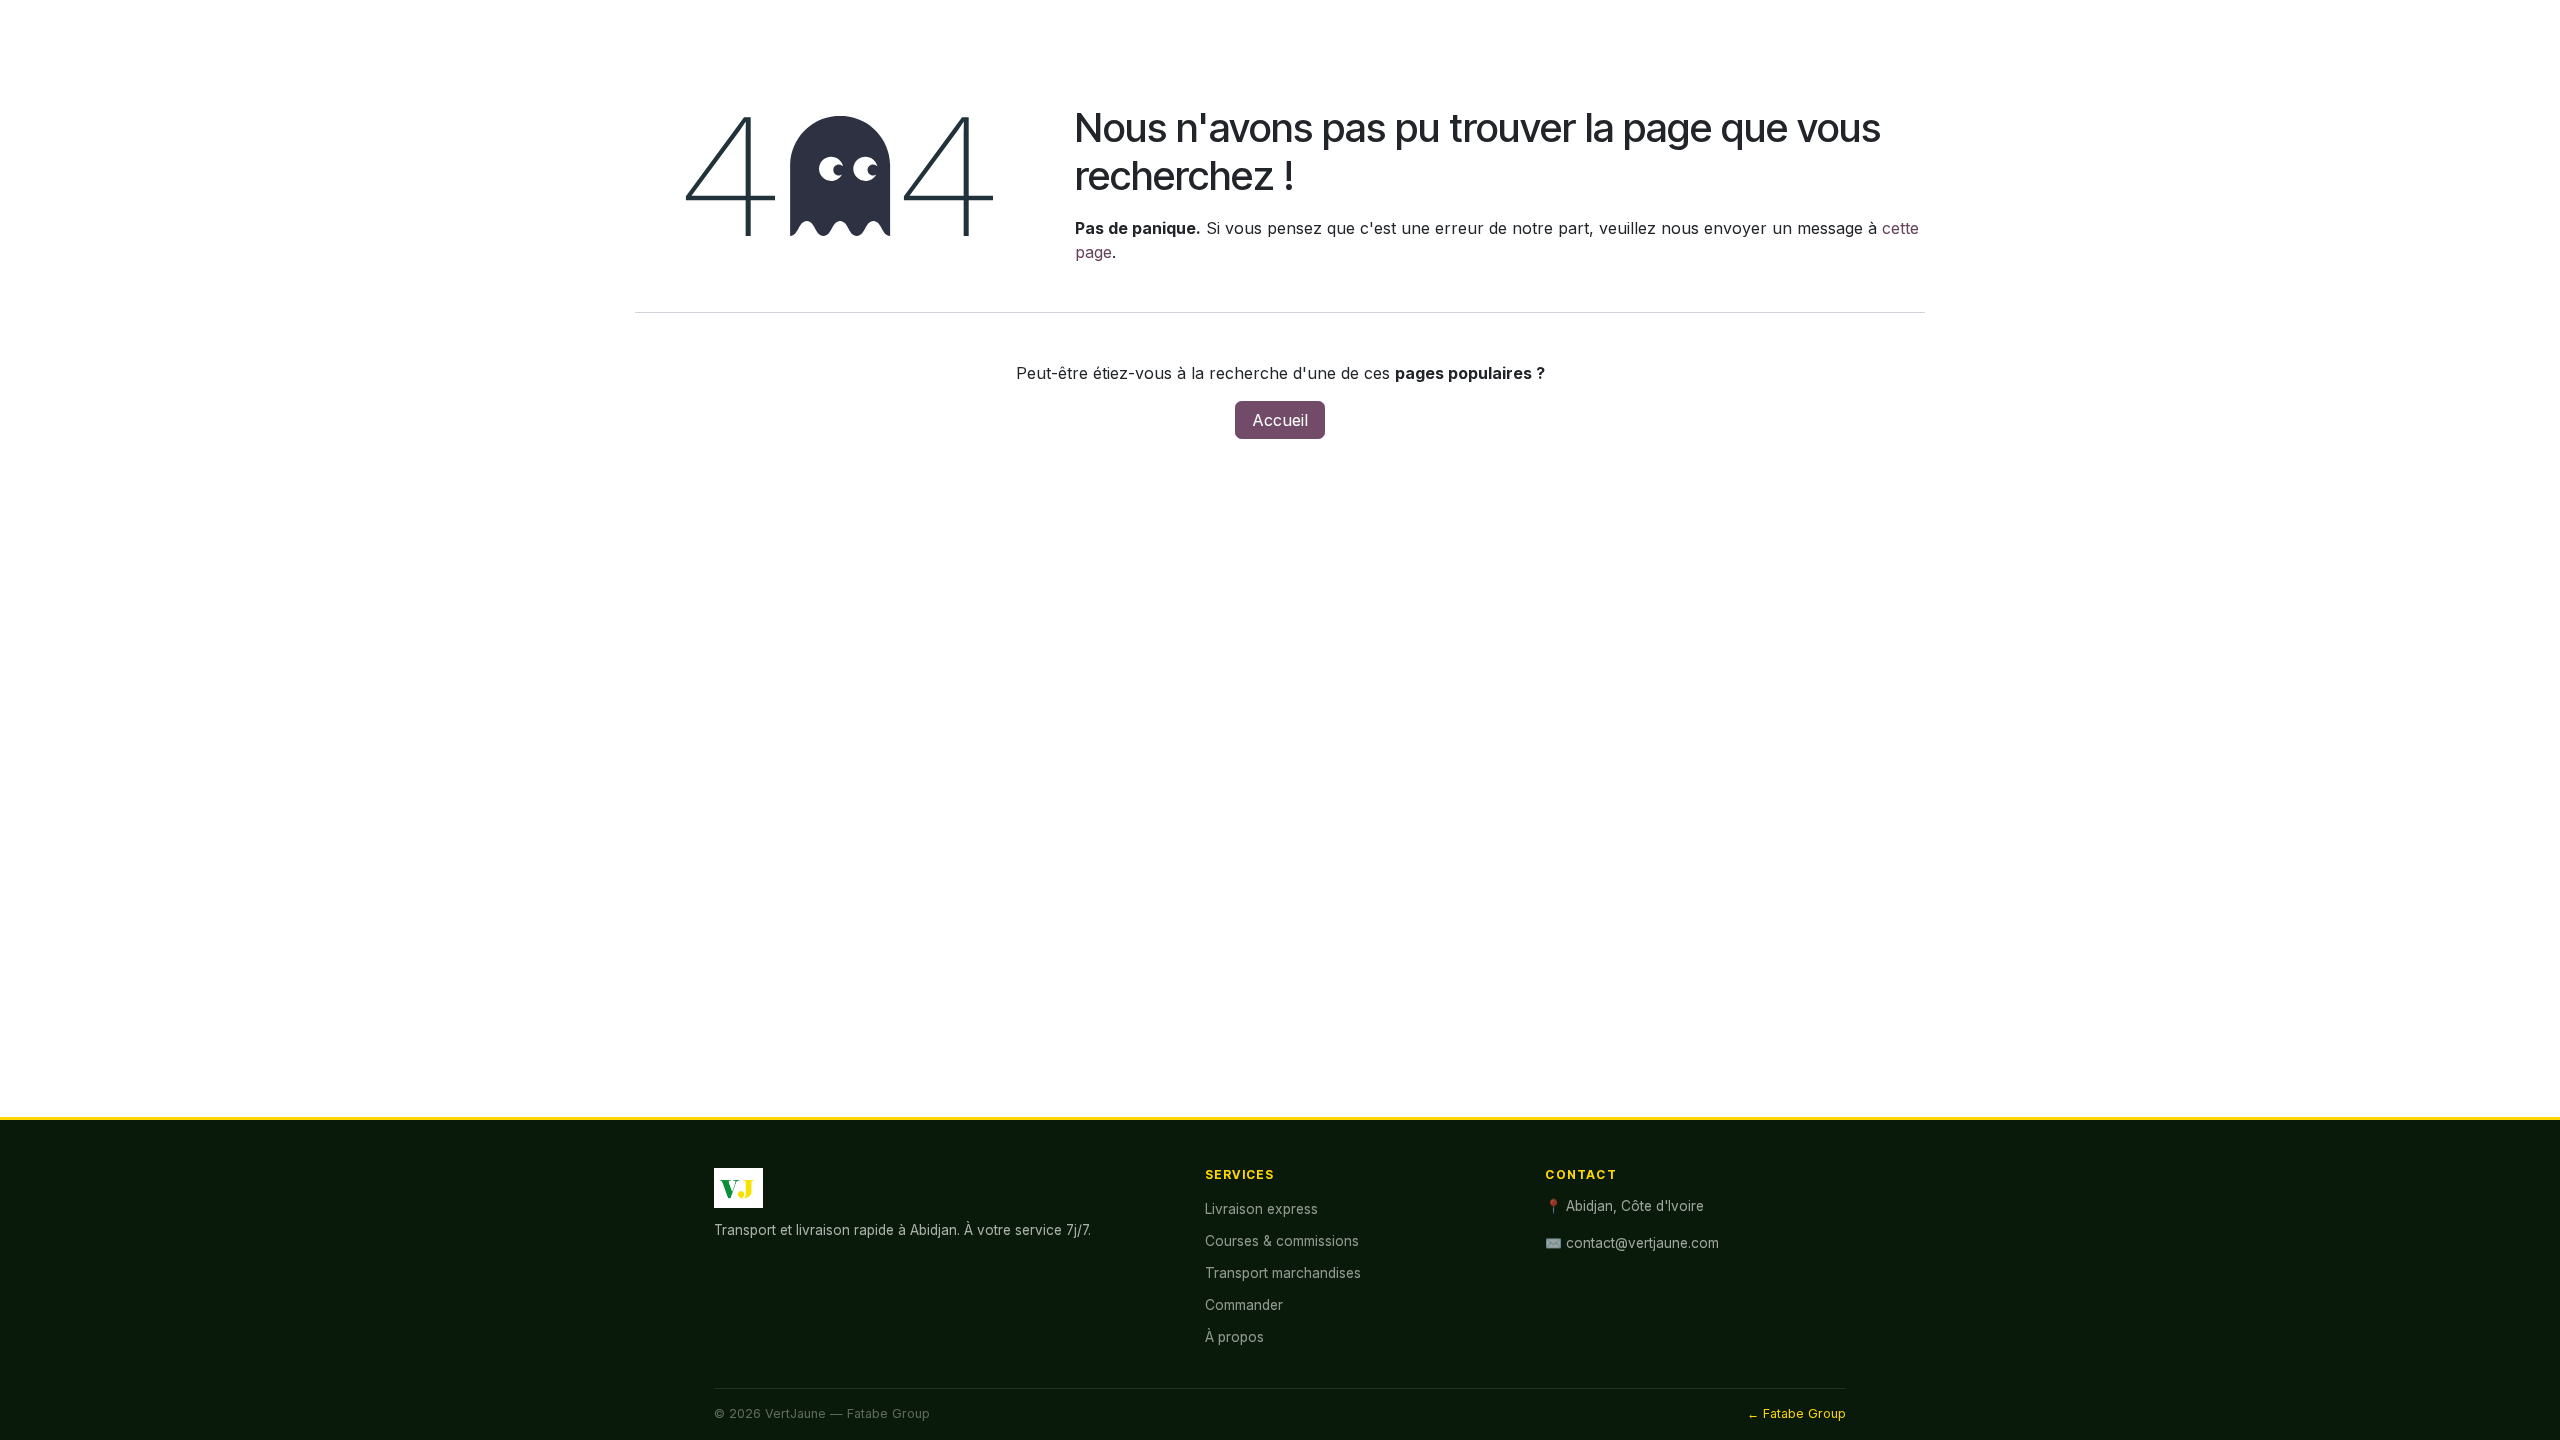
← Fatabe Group (1796, 1413)
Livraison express (1261, 1209)
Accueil (1280, 420)
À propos (1234, 1337)
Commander (1244, 1305)
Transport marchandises (1283, 1273)
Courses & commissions (1282, 1241)
